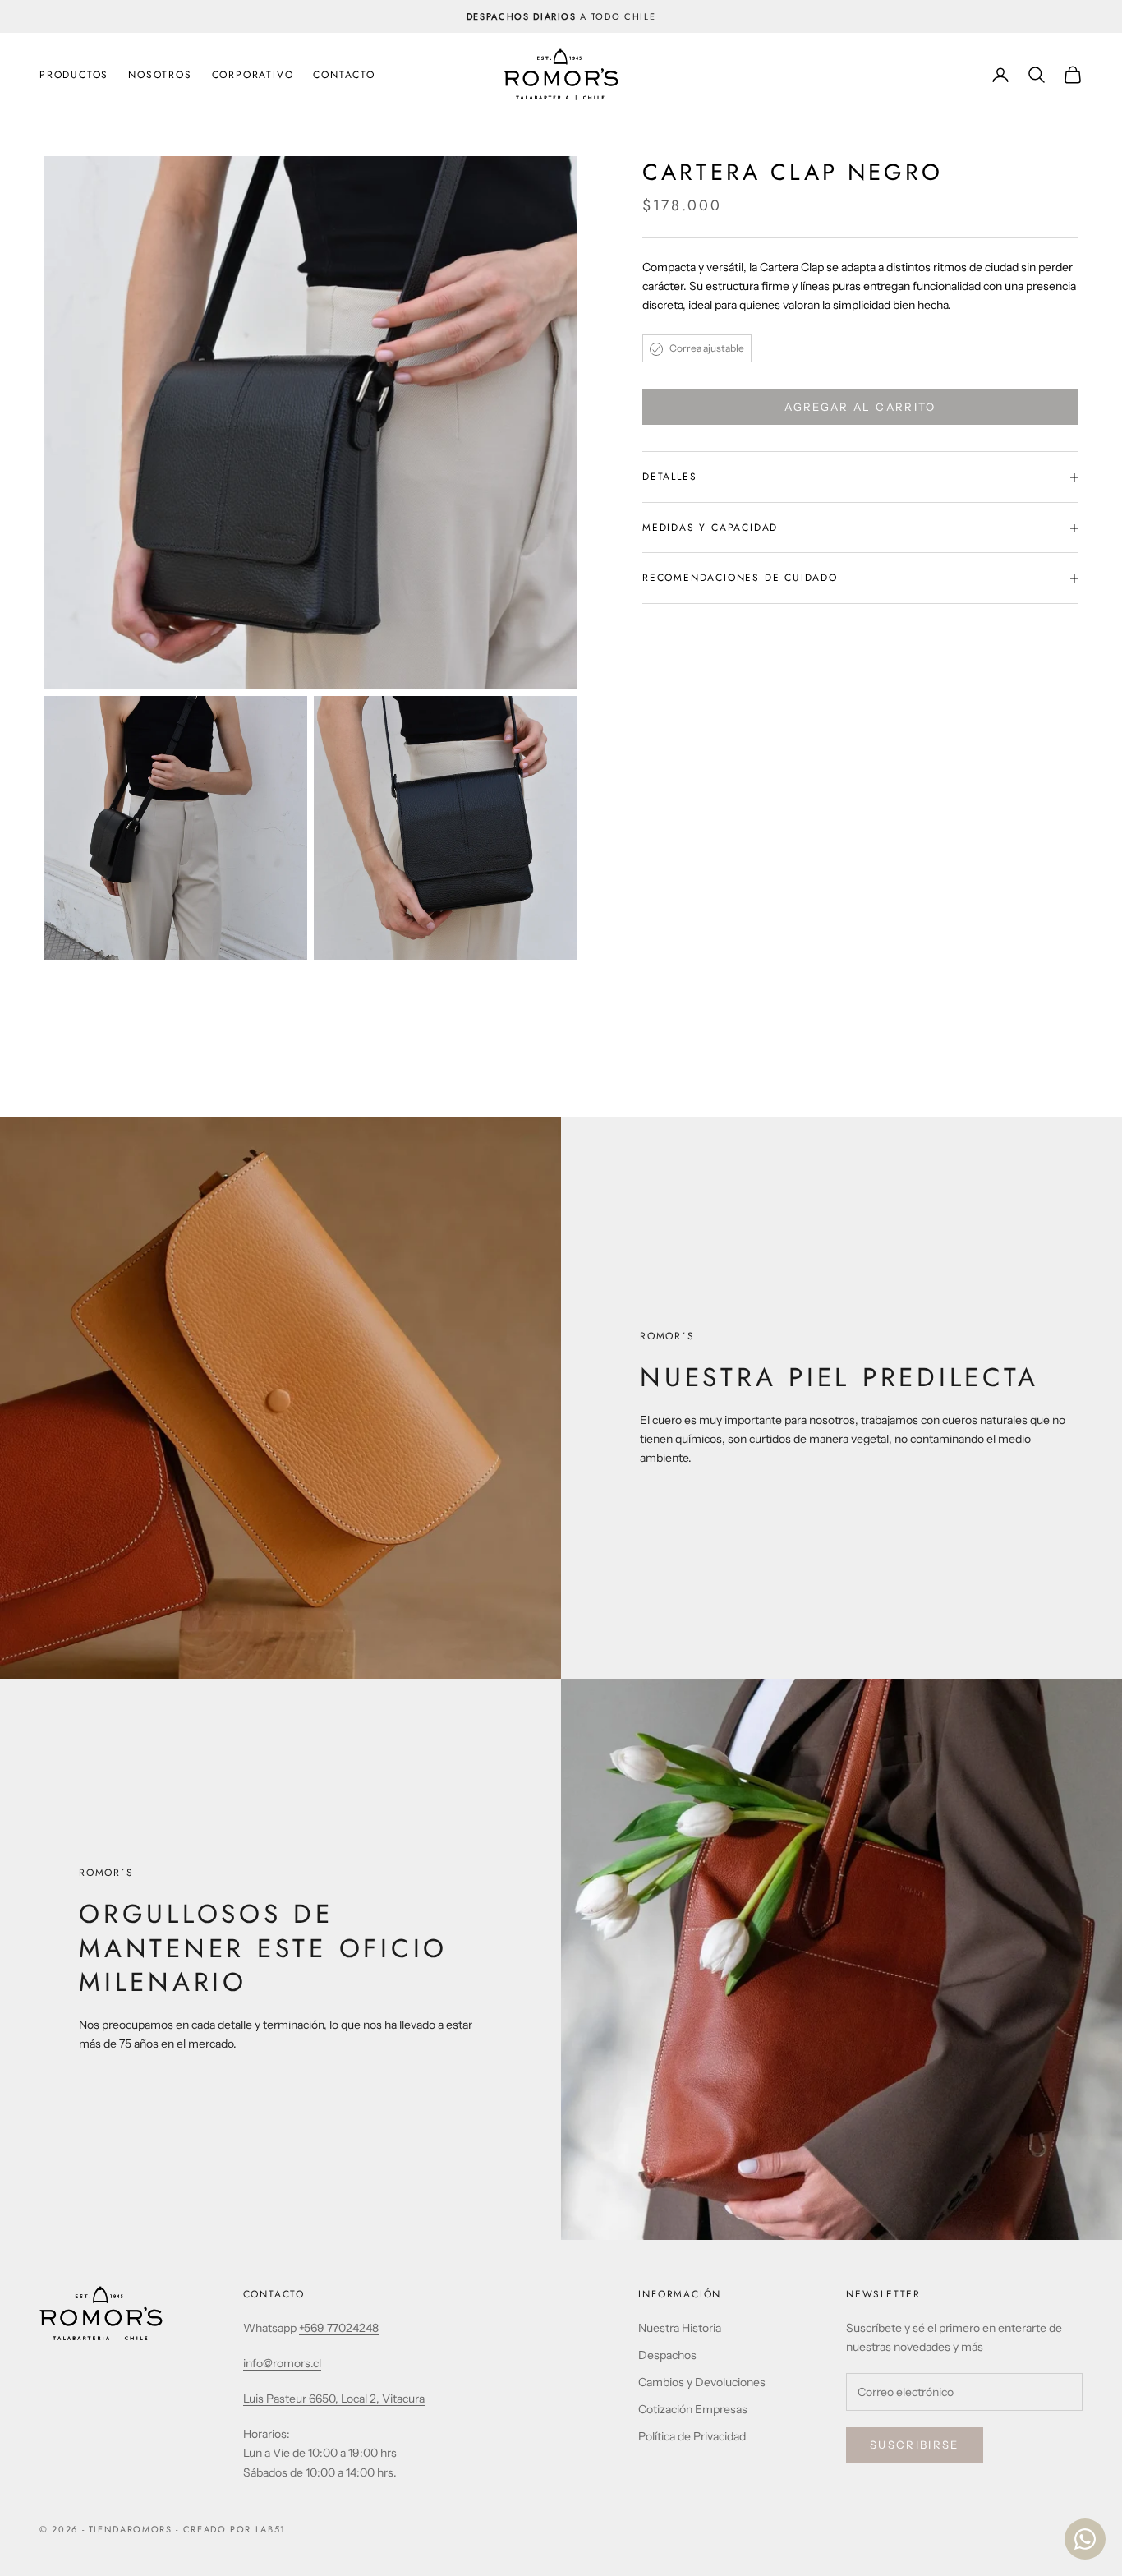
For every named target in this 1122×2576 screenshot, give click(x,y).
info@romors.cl (282, 2363)
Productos (74, 75)
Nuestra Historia (680, 2328)
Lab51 (271, 2529)
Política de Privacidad (692, 2436)
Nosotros (160, 75)
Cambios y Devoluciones (702, 2382)
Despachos (667, 2355)
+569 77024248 (339, 2328)
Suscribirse (915, 2445)
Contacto (344, 75)
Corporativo (253, 75)
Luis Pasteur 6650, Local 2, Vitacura (334, 2399)
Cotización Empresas (693, 2409)
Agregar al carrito (860, 407)
